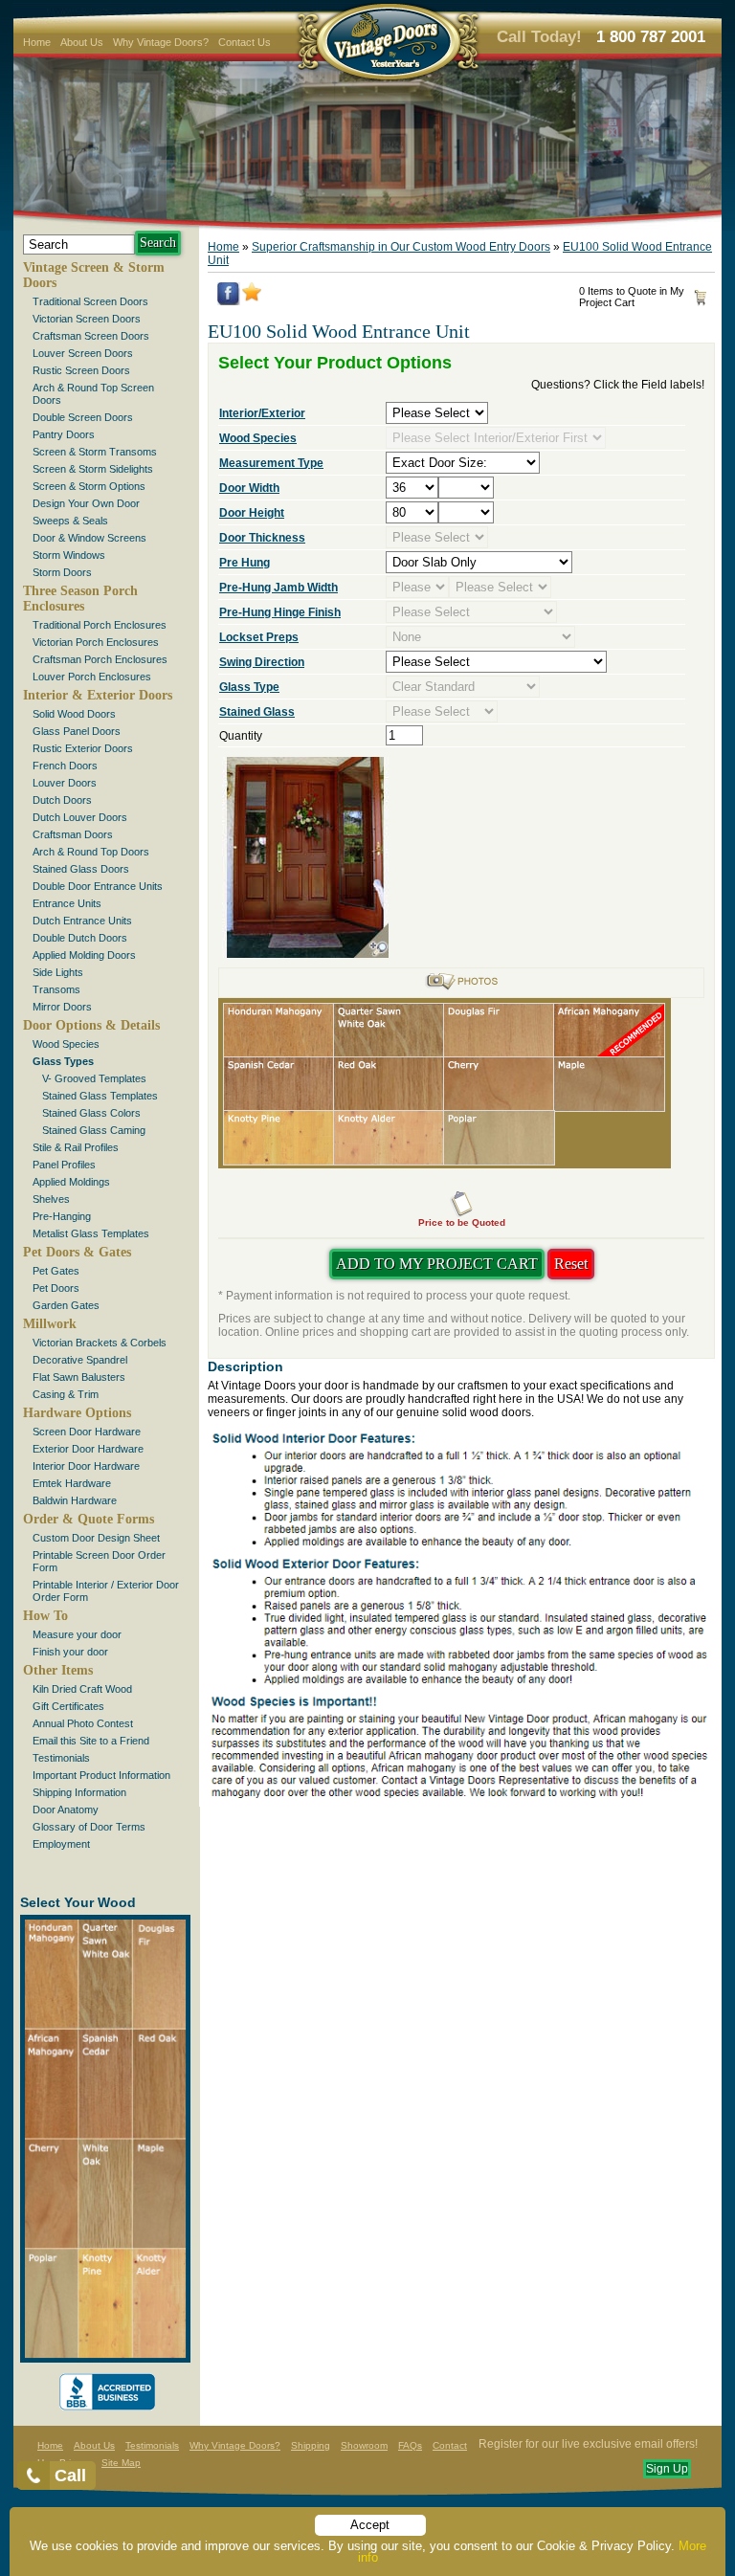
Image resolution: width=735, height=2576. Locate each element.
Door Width (249, 488)
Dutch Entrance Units (82, 921)
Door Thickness (262, 538)
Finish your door (70, 1652)
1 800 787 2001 (651, 37)
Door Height (252, 513)
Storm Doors (62, 572)
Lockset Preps (259, 637)
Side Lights (58, 972)
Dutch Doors (62, 800)
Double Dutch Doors (80, 938)
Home (37, 42)
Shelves (51, 1199)
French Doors (65, 766)
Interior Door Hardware (86, 1466)
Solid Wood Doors (74, 714)
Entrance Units (67, 903)
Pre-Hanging (62, 1216)
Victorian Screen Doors (87, 319)
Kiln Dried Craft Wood (82, 1689)
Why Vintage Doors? (161, 42)
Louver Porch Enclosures (92, 677)
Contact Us (245, 42)
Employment (61, 1844)
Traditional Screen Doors (90, 301)
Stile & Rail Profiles (76, 1147)
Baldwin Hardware (75, 1500)
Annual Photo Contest (83, 1723)
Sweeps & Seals (70, 521)
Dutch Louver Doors (80, 817)
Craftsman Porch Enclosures (100, 659)
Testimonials (61, 1758)
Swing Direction (262, 662)
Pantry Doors (64, 434)
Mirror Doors (62, 1007)
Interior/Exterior (262, 413)
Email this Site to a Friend (91, 1741)
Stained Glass (257, 712)
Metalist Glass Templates (91, 1233)
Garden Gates (66, 1305)
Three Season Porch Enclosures (80, 599)
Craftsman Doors (73, 834)
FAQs (410, 2445)
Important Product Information (101, 1775)
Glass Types (63, 1061)
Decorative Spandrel (80, 1360)
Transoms (56, 989)
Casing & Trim (66, 1394)
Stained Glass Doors (81, 869)
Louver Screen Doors (83, 353)
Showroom (364, 2445)
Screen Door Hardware (87, 1432)
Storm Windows (69, 555)
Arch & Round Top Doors (91, 852)
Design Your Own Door (86, 503)
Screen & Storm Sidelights (93, 469)
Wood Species (66, 1044)
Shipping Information (79, 1792)
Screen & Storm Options (89, 486)
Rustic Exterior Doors (83, 748)
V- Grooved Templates (94, 1078)
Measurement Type (271, 463)
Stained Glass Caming (94, 1130)
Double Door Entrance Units (98, 886)
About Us (82, 42)
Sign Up (667, 2469)
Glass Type (249, 687)
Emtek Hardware (72, 1483)
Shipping (311, 2445)
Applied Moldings (71, 1182)
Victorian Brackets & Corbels (100, 1343)
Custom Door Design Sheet (96, 1538)
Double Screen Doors (83, 417)
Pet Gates (56, 1271)
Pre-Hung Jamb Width (278, 588)
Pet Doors (56, 1288)
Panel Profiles (64, 1165)
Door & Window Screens (89, 538)
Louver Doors (65, 783)
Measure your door (77, 1634)
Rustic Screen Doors (81, 370)
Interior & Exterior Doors (98, 695)
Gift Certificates (68, 1706)
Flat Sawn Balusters (79, 1377)
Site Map (121, 2463)
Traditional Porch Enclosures (100, 625)
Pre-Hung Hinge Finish (280, 612)
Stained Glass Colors (91, 1113)
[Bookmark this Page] (252, 298)
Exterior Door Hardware (88, 1449)
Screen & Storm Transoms (95, 452)
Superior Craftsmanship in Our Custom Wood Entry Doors (401, 247)
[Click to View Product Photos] (461, 988)
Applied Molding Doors (84, 955)
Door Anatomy (66, 1810)
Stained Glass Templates (100, 1096)
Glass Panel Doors (77, 731)
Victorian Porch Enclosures (96, 642)
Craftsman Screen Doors (91, 336)
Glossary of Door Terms (89, 1827)
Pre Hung (245, 563)
